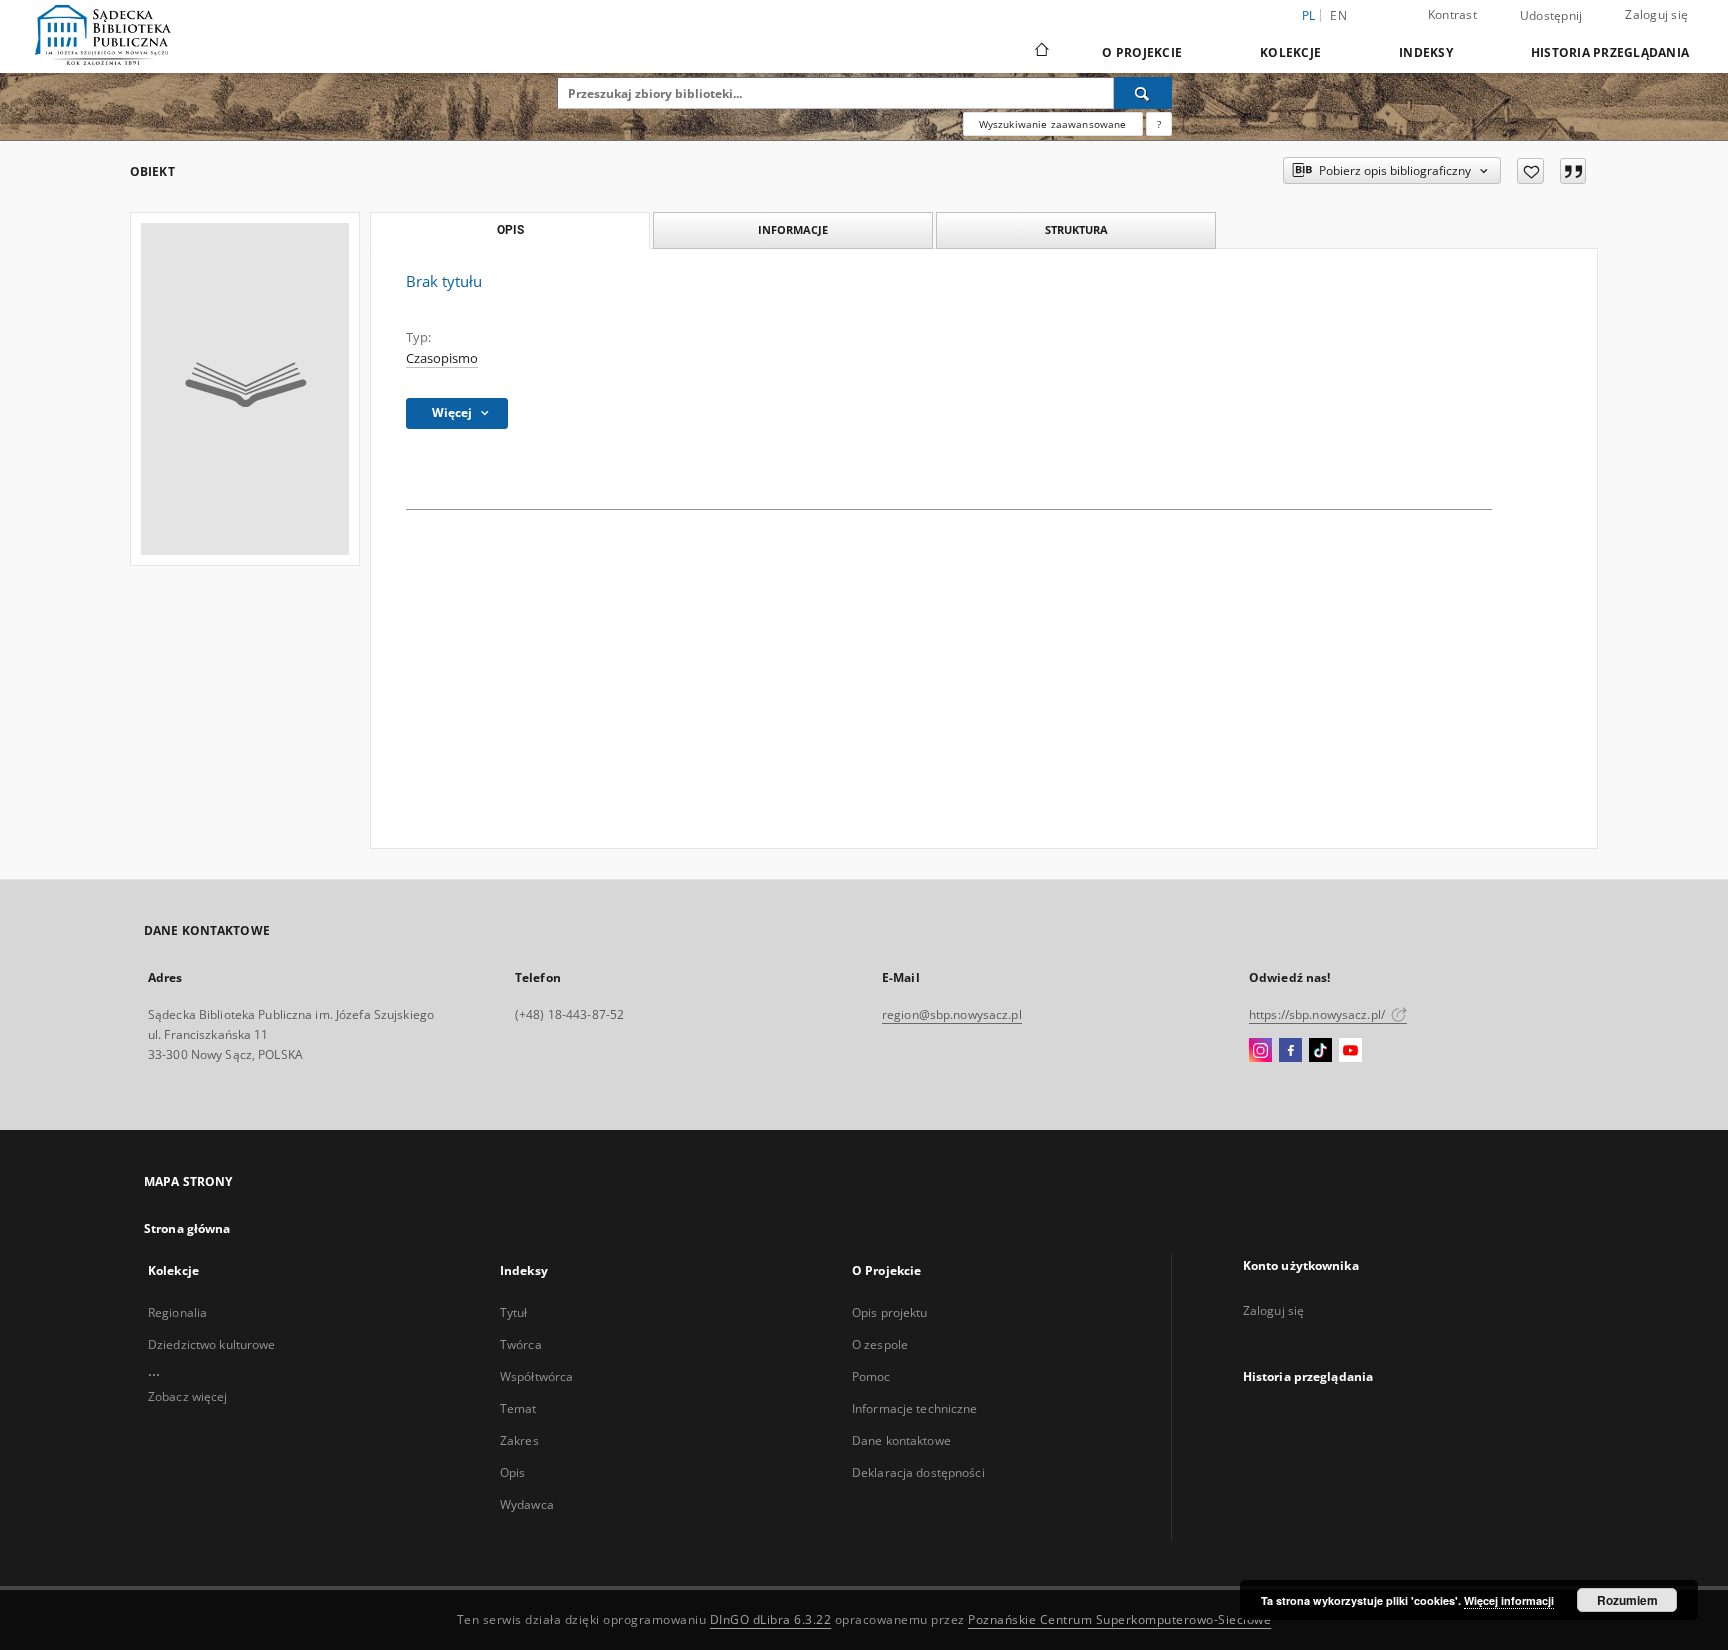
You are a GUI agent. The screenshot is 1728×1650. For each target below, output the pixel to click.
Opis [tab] (510, 230)
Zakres (519, 1440)
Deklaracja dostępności (918, 1472)
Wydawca (527, 1504)
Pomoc (871, 1376)
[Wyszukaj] (1143, 93)
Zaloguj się (1656, 14)
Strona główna (187, 1228)
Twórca (521, 1344)
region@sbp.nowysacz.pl (952, 1014)
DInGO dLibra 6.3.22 (771, 1619)
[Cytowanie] (1573, 171)
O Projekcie (1142, 52)
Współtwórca (536, 1376)
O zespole (880, 1344)
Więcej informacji (1509, 1600)
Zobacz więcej (188, 1396)
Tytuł (514, 1312)
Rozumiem (1627, 1600)
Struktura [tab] (1076, 229)
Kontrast (1452, 14)
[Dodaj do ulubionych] (1530, 171)
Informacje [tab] (793, 229)
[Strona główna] (1040, 52)
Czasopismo (442, 358)
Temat (518, 1408)
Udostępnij (1551, 16)
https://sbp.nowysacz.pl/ (1318, 1014)
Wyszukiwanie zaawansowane (1053, 124)
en (1338, 15)
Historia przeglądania (1610, 52)
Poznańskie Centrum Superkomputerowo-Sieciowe (1119, 1619)
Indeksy (1426, 52)
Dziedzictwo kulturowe (212, 1344)
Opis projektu (890, 1312)
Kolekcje (1290, 52)
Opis (512, 1472)
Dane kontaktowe (901, 1440)
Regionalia (177, 1312)
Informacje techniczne (915, 1408)
